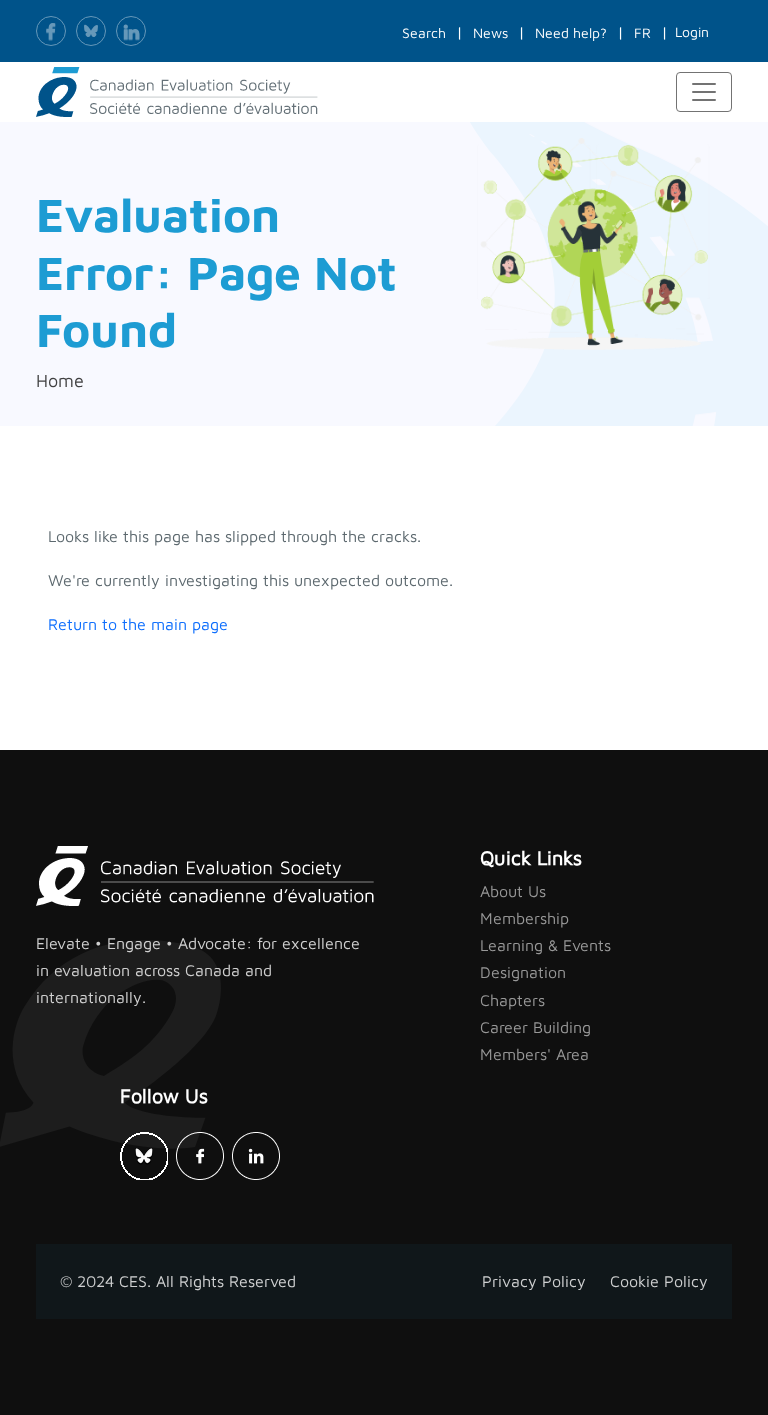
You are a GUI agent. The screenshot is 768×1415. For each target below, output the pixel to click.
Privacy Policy (534, 1281)
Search (424, 32)
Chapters (512, 1000)
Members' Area (534, 1054)
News (490, 32)
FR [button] (642, 32)
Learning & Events (545, 945)
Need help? (571, 32)
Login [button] (692, 31)
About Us (513, 891)
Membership (524, 918)
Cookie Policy (659, 1281)
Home (60, 380)
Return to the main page (138, 624)
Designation (523, 972)
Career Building (535, 1027)
